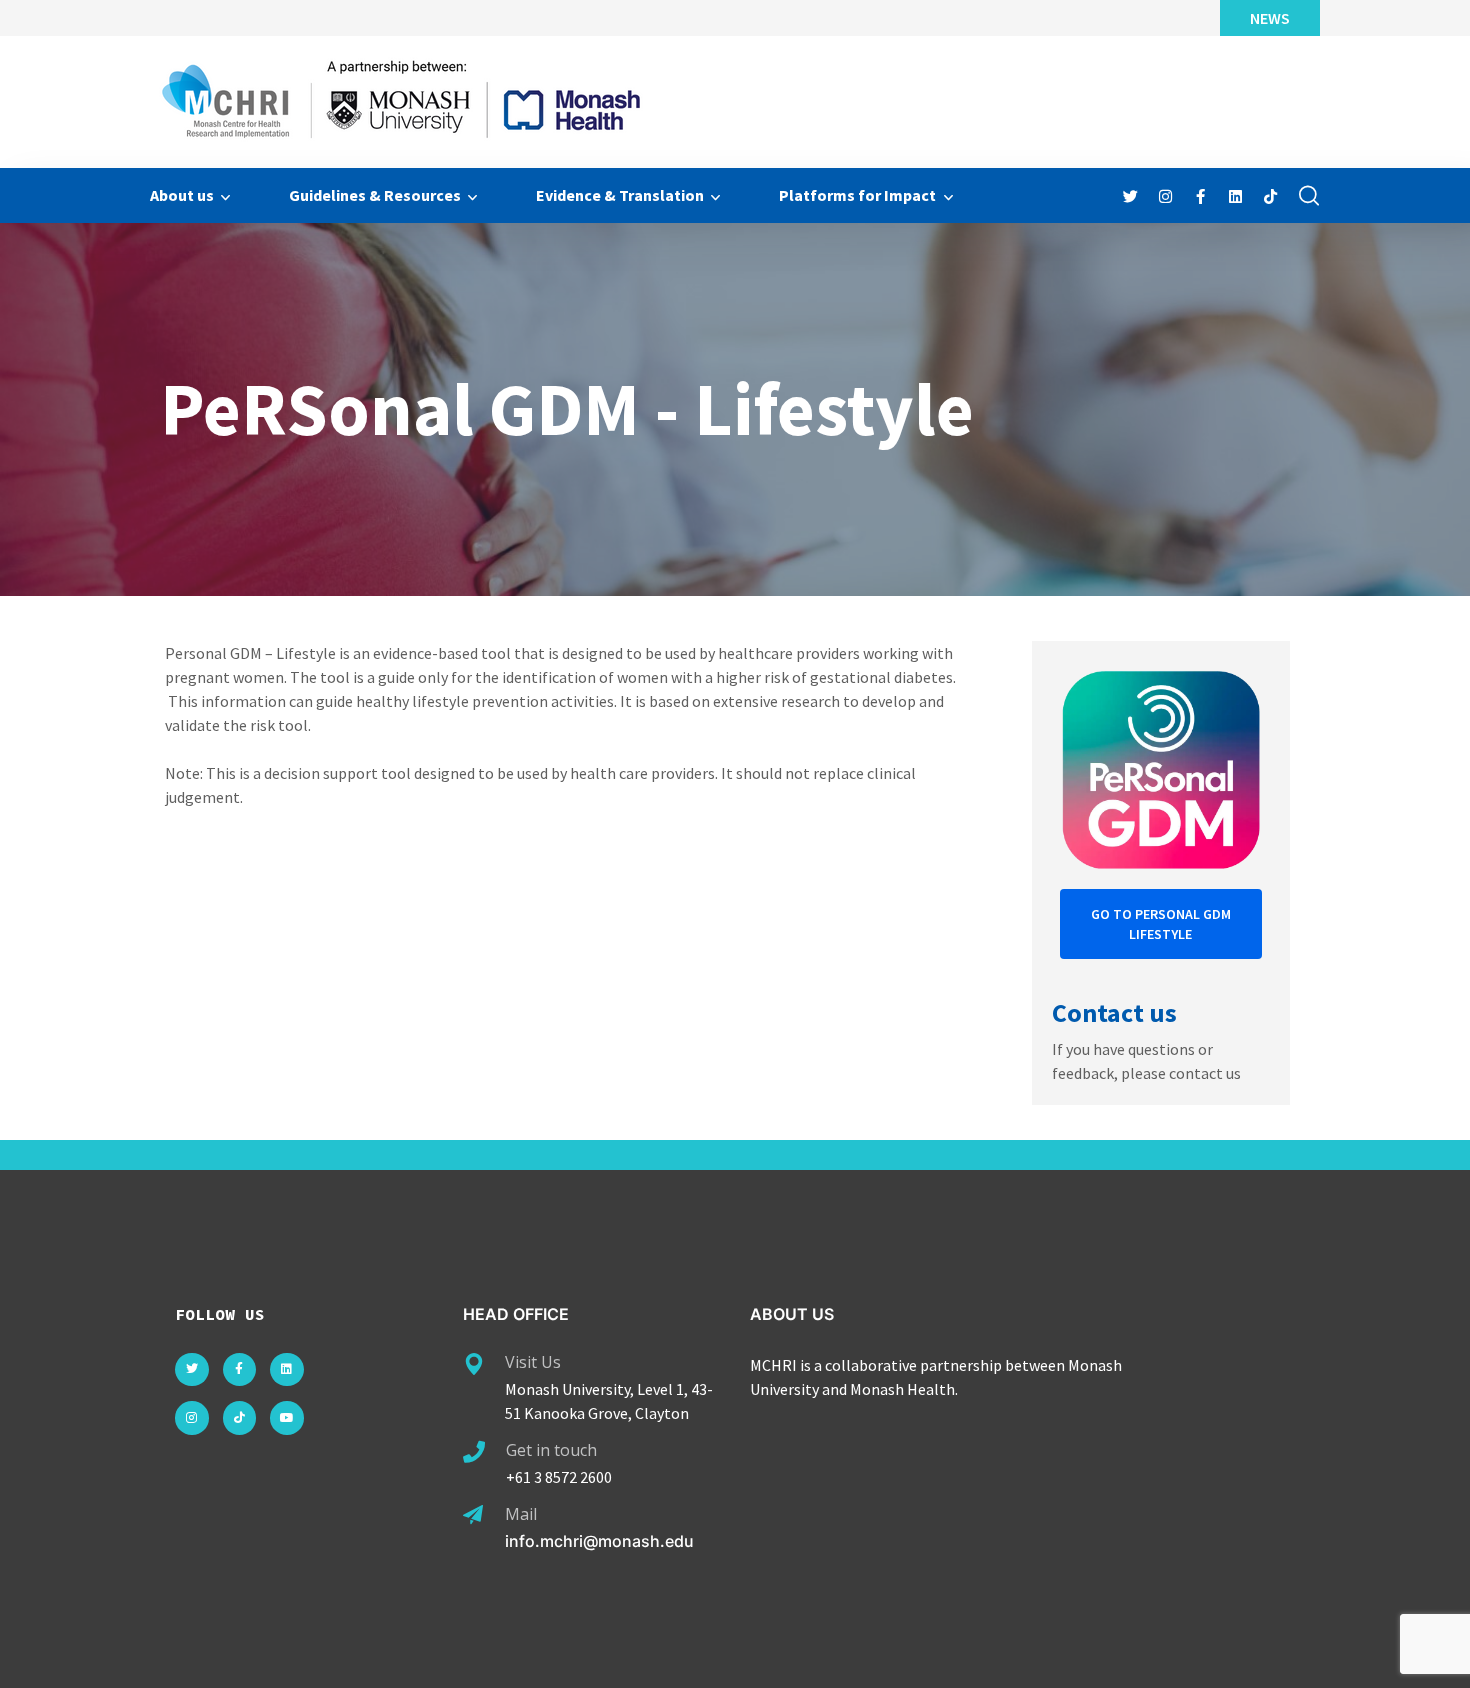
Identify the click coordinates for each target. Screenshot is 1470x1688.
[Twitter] (192, 1370)
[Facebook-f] (240, 1370)
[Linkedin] (287, 1370)
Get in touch (551, 1450)
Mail (521, 1514)
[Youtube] (287, 1418)
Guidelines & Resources (375, 195)
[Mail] (473, 1515)
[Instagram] (192, 1418)
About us (182, 195)
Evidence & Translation (620, 195)
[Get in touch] (474, 1452)
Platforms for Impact (857, 195)
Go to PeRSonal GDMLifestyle (1161, 924)
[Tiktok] (240, 1418)
